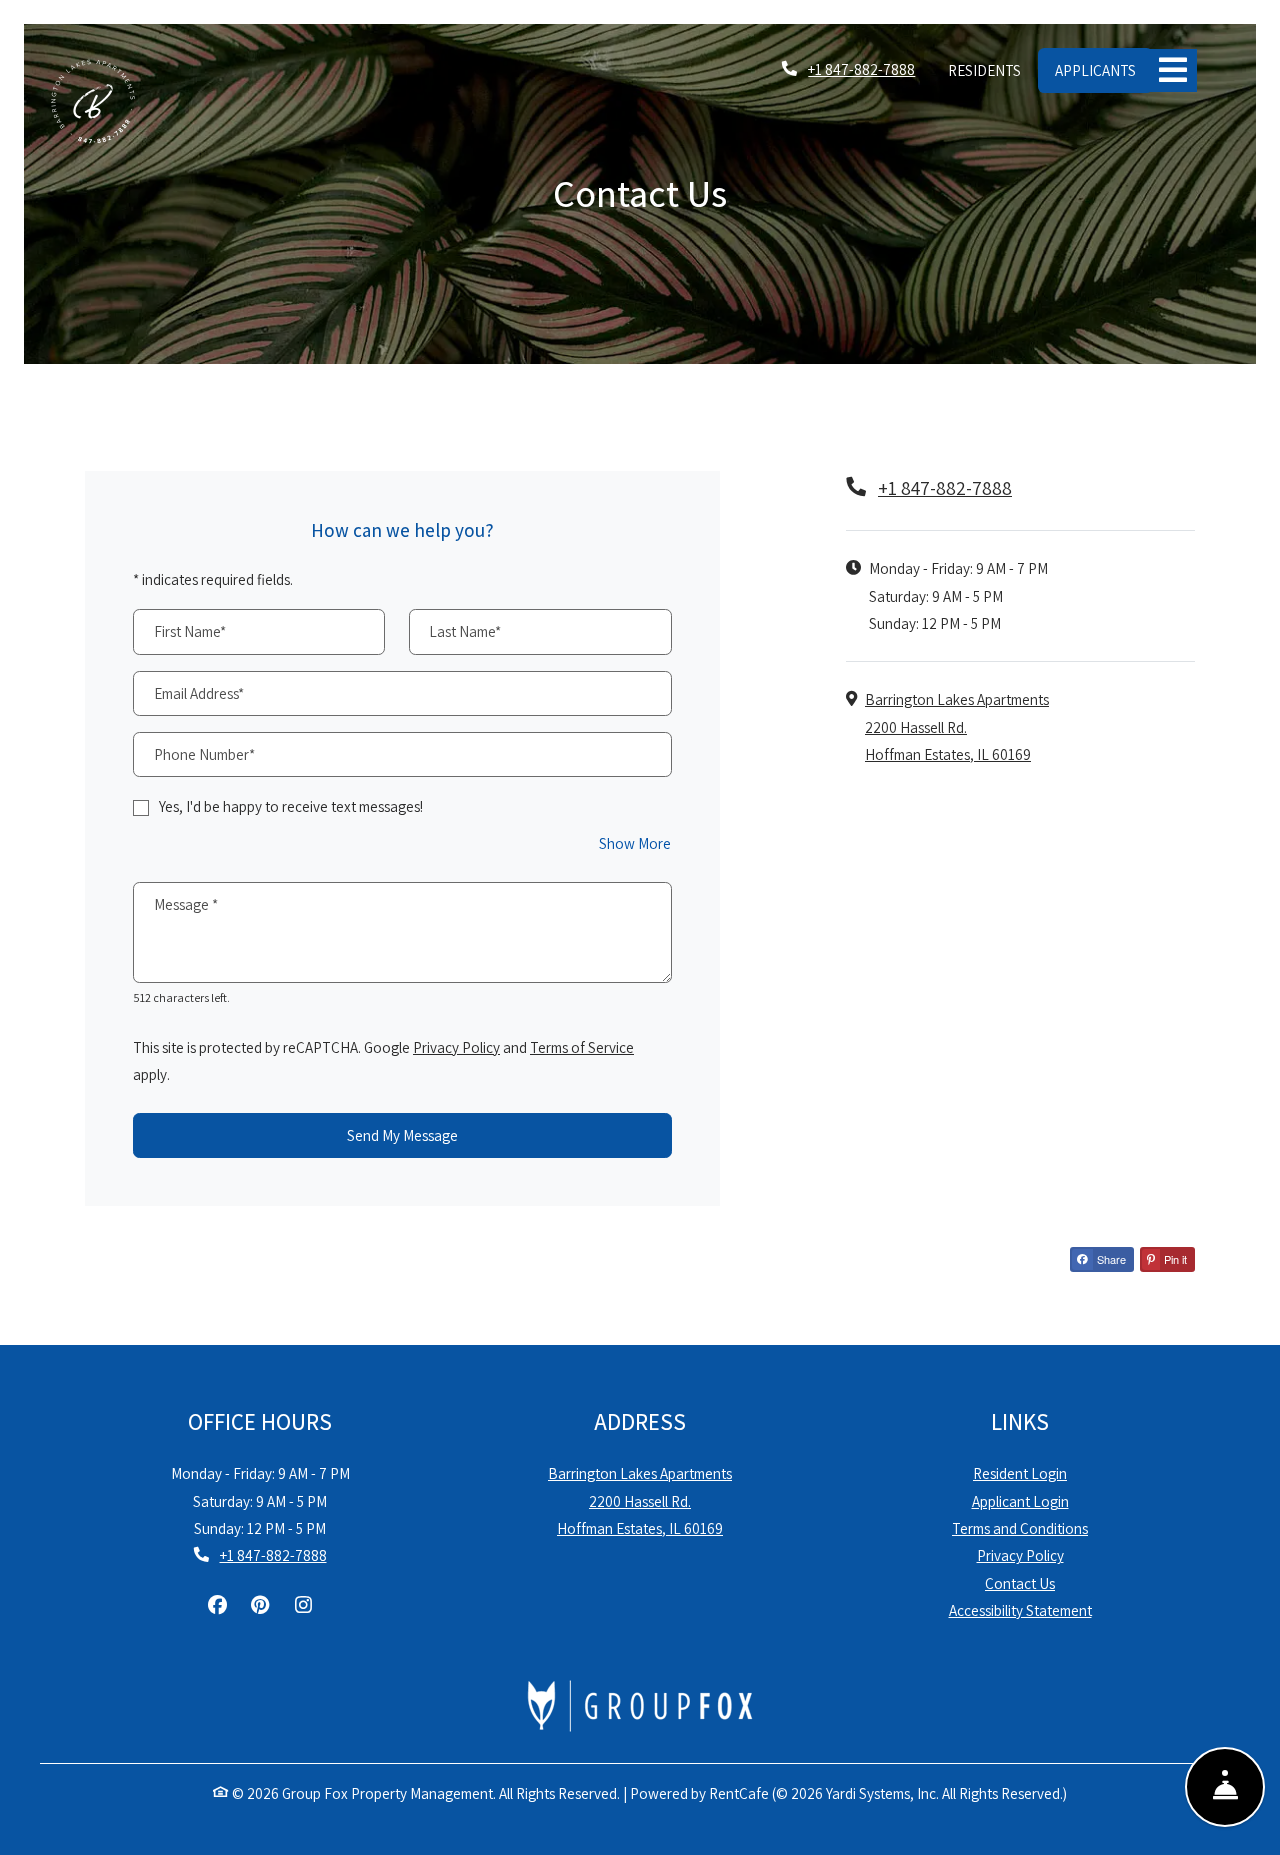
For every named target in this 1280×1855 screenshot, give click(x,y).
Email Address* (199, 693)
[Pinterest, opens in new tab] (260, 1605)
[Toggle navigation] (1173, 70)
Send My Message (402, 1135)
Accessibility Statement (1020, 1609)
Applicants (1104, 69)
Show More (635, 842)
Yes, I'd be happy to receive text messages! (291, 806)
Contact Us (1020, 1583)
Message (186, 904)
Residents (993, 69)
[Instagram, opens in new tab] (303, 1605)
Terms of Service (582, 1046)
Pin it (1174, 1259)
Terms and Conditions (1020, 1527)
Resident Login (1020, 1472)
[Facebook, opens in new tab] (217, 1605)
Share (1110, 1259)
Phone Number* (204, 754)
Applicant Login (1020, 1500)
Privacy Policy (456, 1046)
